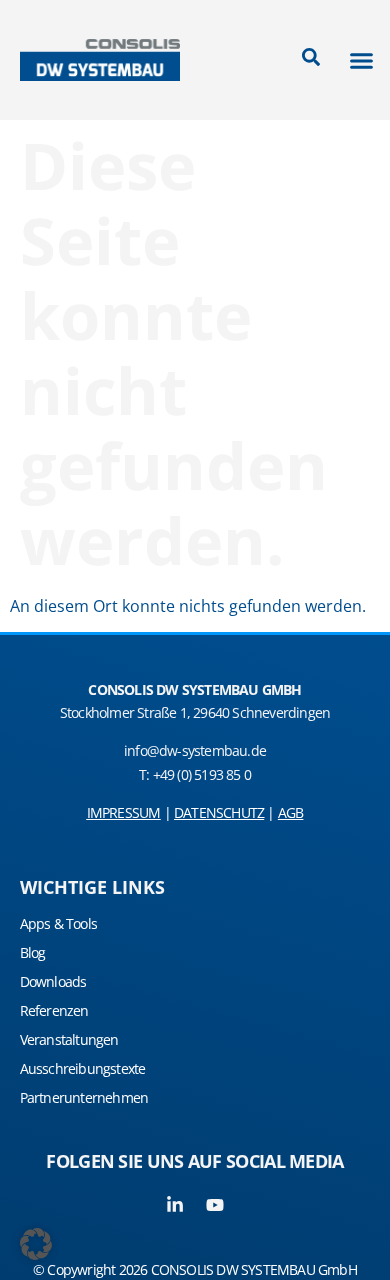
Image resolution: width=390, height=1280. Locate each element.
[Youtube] (215, 1205)
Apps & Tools (58, 923)
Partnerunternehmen (84, 1097)
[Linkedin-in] (175, 1205)
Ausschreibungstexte (83, 1068)
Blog (33, 952)
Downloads (53, 981)
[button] (362, 60)
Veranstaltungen (69, 1039)
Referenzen (54, 1010)
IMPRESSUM (124, 812)
